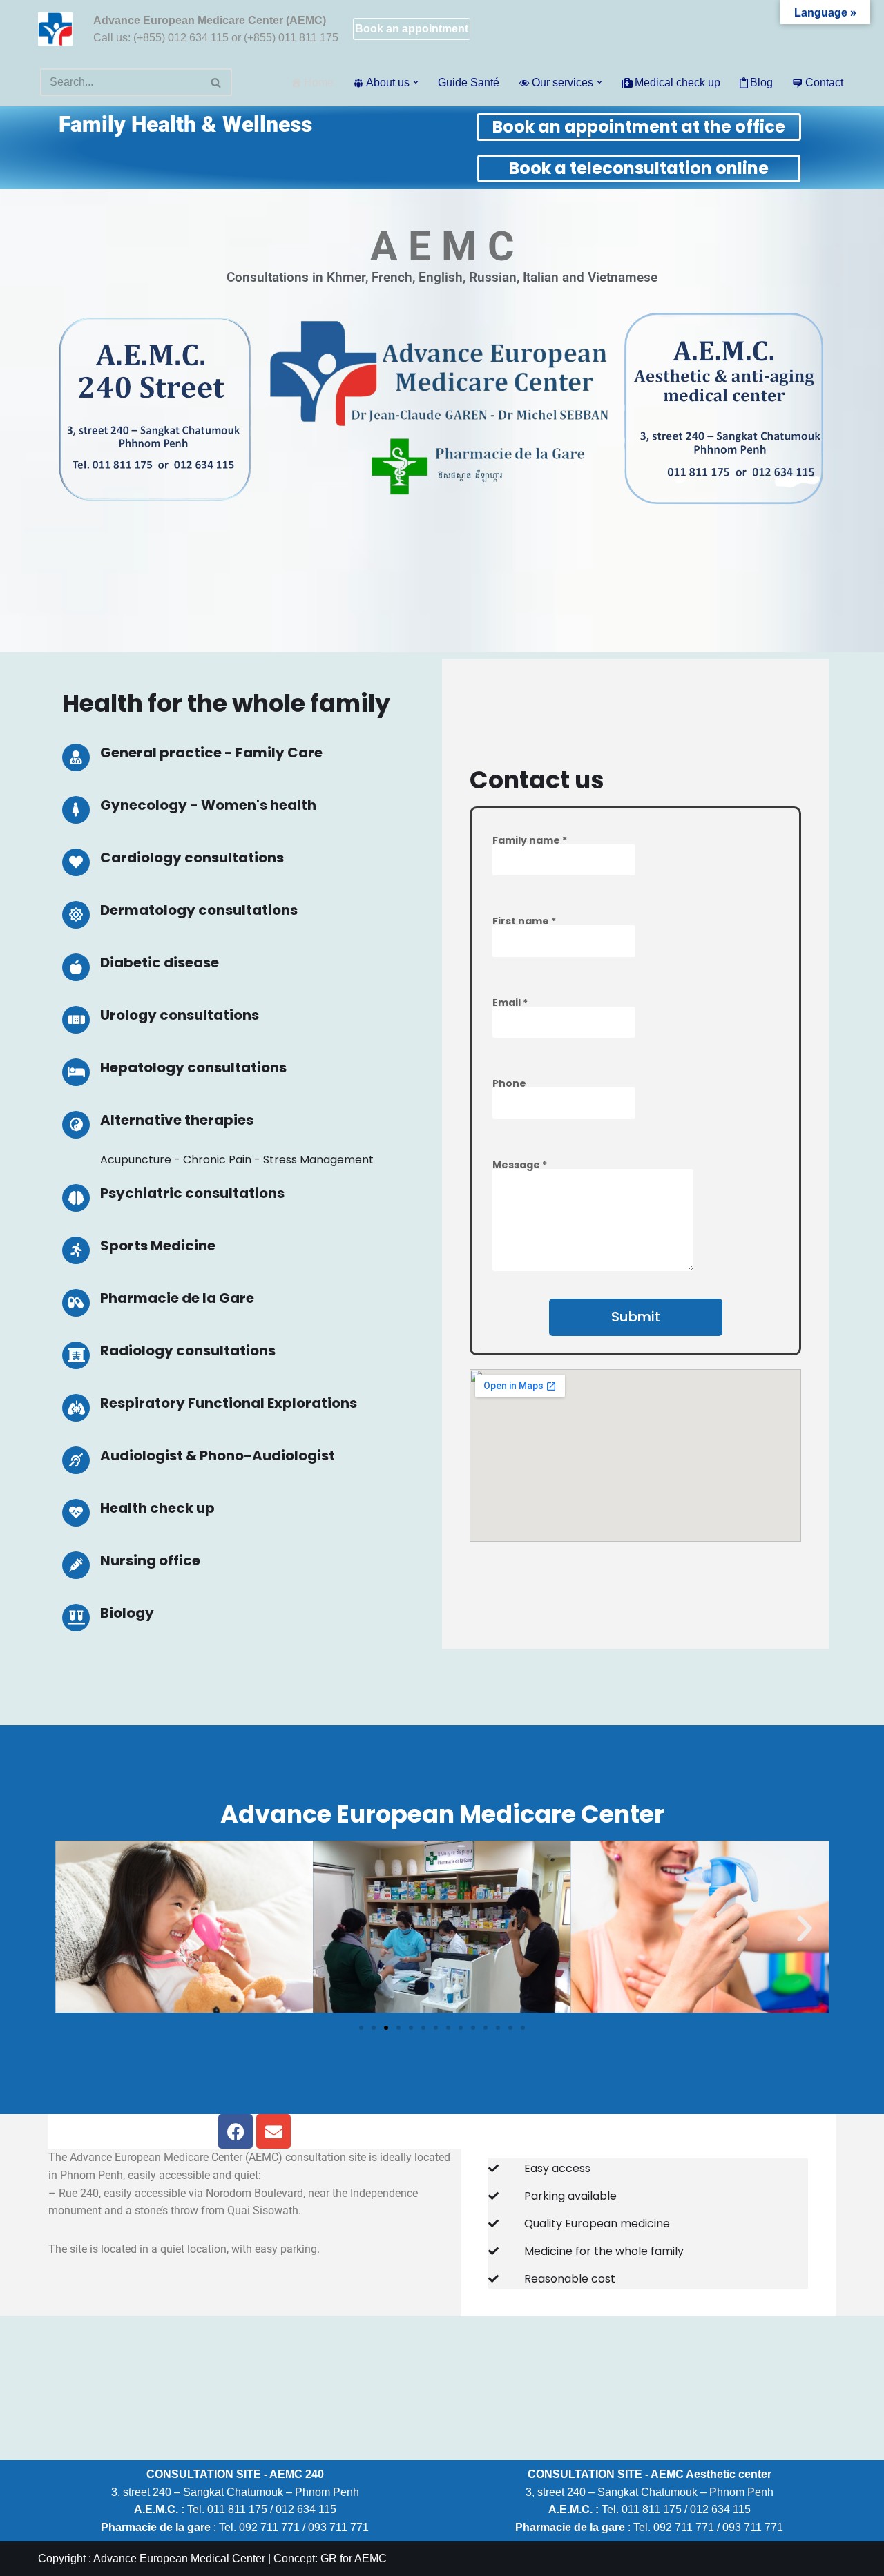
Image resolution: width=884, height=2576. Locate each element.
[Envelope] (273, 2131)
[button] (416, 82)
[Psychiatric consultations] (76, 1198)
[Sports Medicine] (76, 1250)
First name (524, 921)
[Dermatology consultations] (76, 915)
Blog (761, 83)
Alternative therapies (177, 1120)
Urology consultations (180, 1015)
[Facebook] (236, 2131)
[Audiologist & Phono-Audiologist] (76, 1460)
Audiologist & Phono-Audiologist (218, 1455)
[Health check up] (76, 1513)
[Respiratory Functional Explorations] (76, 1408)
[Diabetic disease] (76, 967)
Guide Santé (469, 83)
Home (319, 83)
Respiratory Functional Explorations (229, 1403)
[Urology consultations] (76, 1020)
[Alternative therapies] (76, 1125)
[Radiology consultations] (76, 1355)
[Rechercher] (217, 82)
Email (510, 1003)
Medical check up (678, 83)
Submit (636, 1317)
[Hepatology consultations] (76, 1072)
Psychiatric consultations (192, 1193)
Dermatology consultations (199, 910)
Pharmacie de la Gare (177, 1298)
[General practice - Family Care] (76, 757)
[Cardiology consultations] (76, 862)
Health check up (157, 1508)
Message (520, 1165)
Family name (530, 840)
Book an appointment (412, 29)
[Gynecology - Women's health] (76, 810)
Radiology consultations (188, 1350)
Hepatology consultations (193, 1067)
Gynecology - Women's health (208, 805)
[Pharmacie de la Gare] (76, 1303)
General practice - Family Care (211, 753)
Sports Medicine (158, 1246)
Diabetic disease (160, 962)
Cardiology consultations (192, 858)
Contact (824, 83)
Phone (509, 1083)
